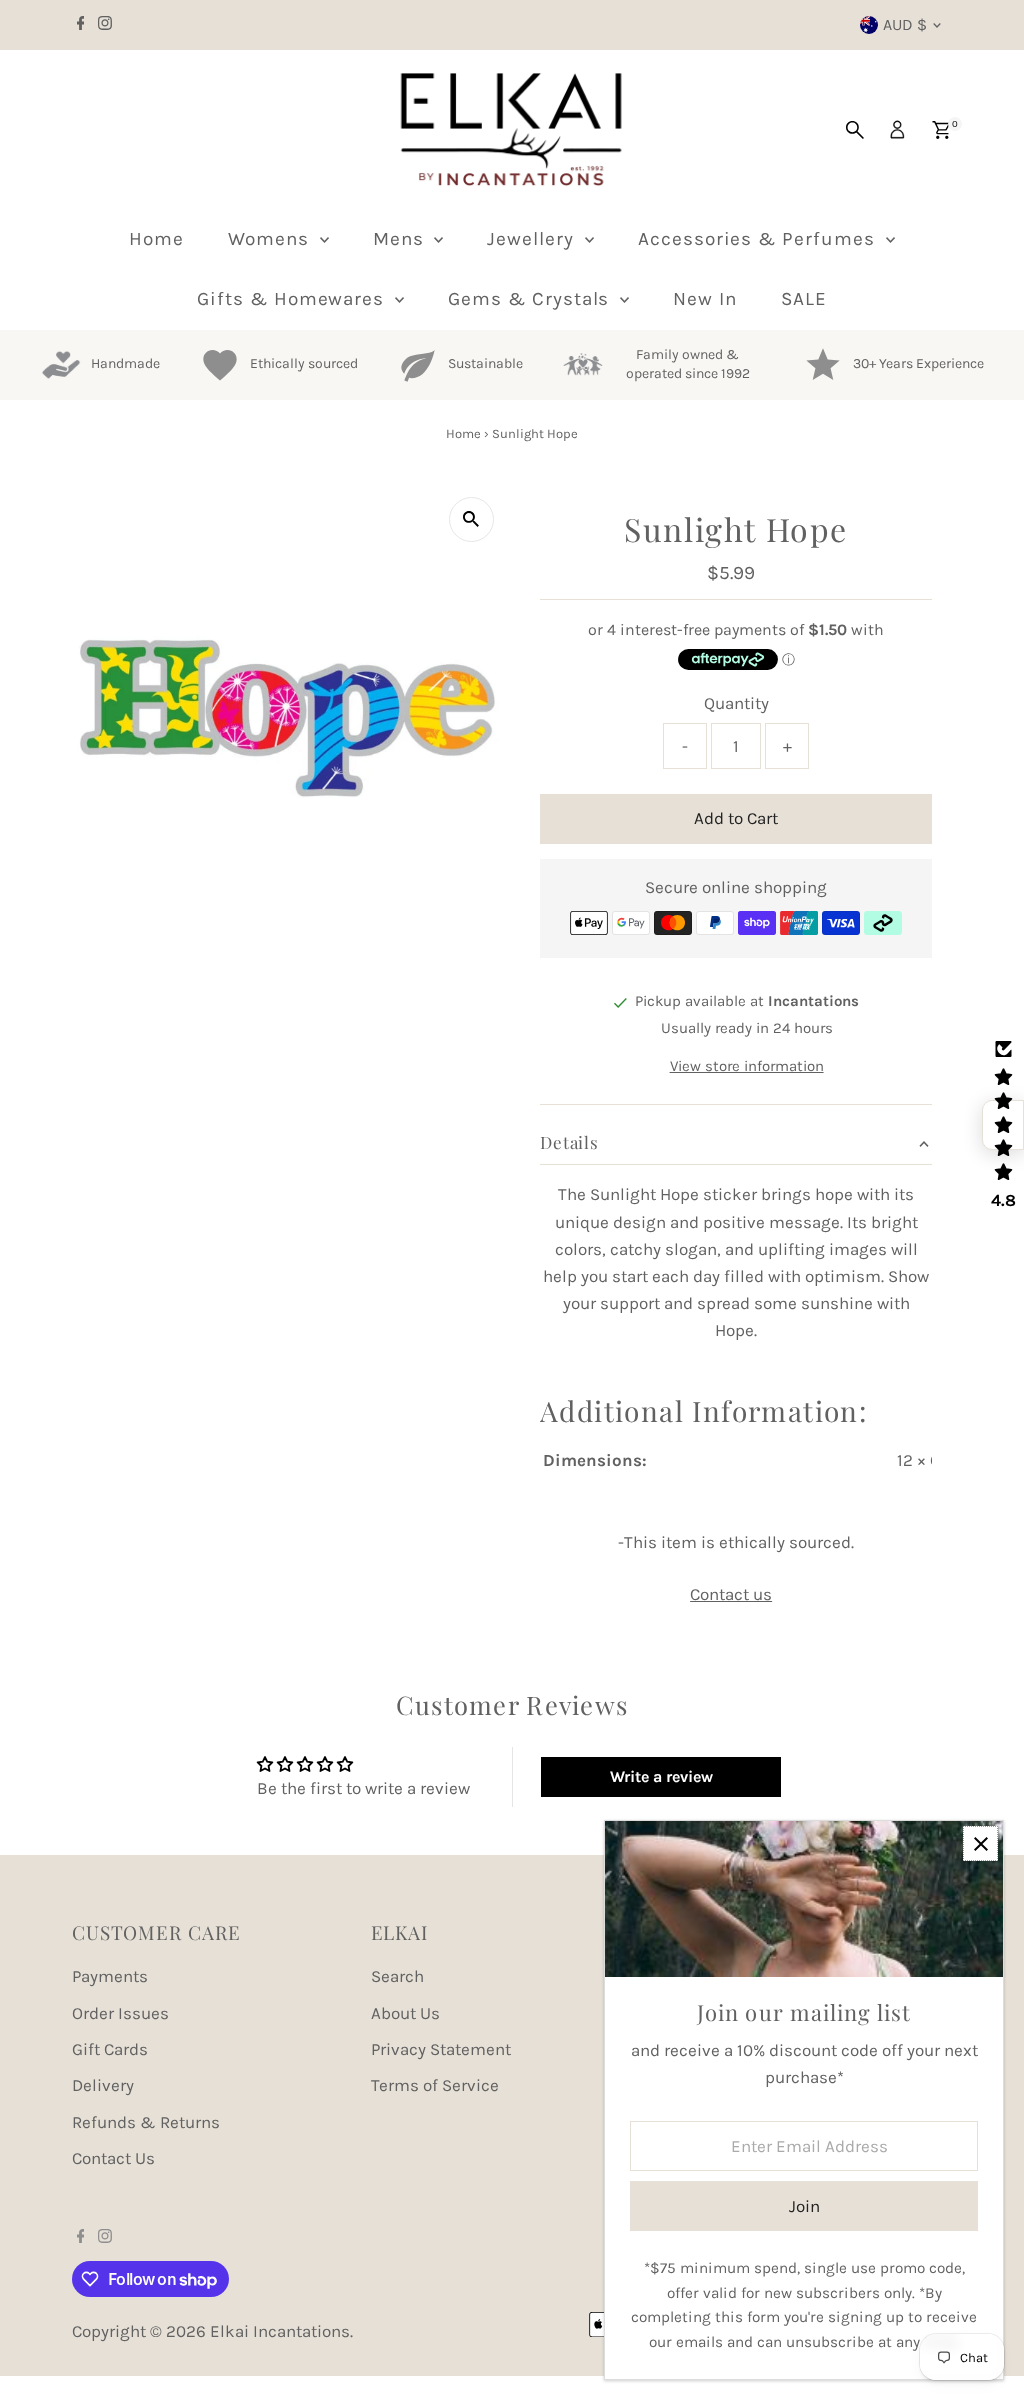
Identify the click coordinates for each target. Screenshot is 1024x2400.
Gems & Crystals (531, 299)
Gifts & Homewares (293, 299)
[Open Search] (855, 130)
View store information (747, 1066)
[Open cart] (941, 130)
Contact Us (113, 2158)
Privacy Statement (441, 2049)
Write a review (661, 1776)
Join (804, 2206)
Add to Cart (736, 818)
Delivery (103, 2085)
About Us (405, 2013)
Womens (271, 239)
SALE (804, 299)
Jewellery (533, 239)
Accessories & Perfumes (759, 239)
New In (705, 299)
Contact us (731, 1594)
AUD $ (905, 24)
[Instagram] (105, 25)
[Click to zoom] (471, 519)
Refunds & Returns (146, 2122)
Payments (110, 1976)
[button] (1003, 1125)
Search (397, 1976)
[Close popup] (980, 1843)
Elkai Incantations (280, 2331)
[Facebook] (81, 25)
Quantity (736, 703)
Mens (401, 239)
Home (156, 239)
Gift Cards (110, 2049)
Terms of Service (435, 2085)
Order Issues (120, 2013)
